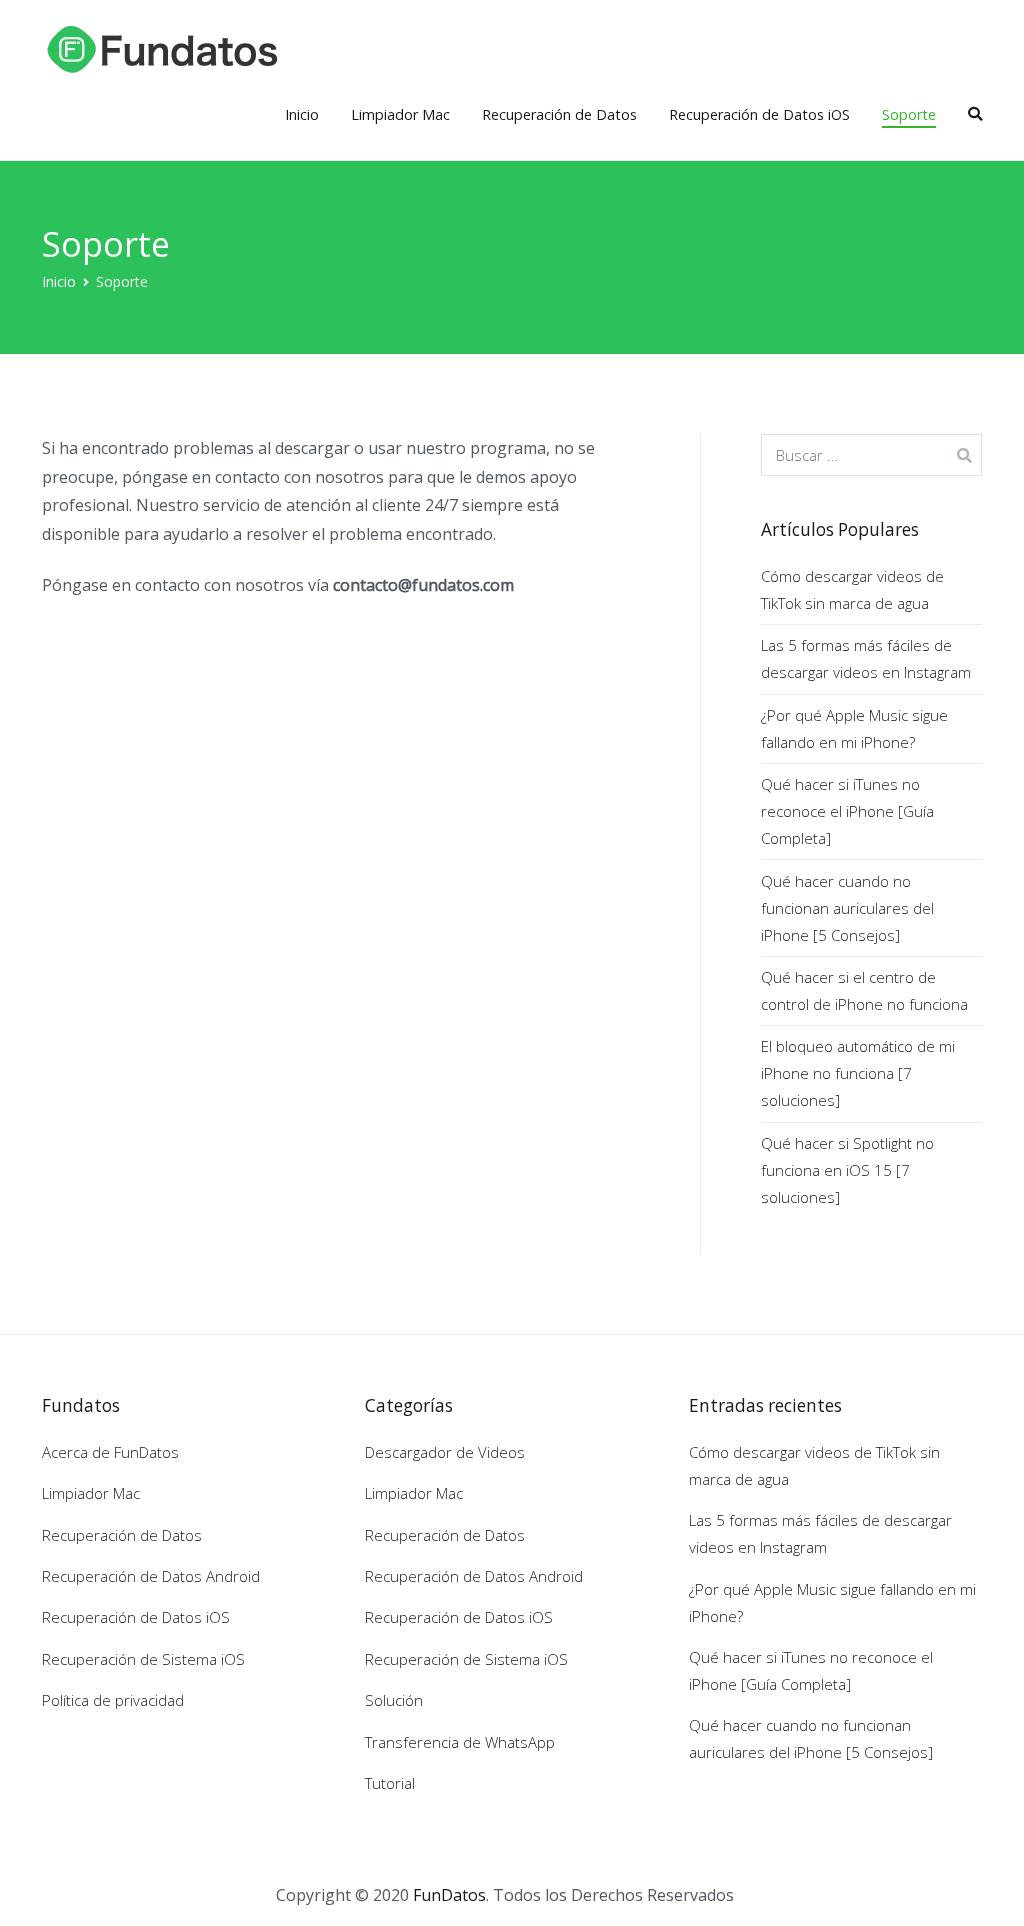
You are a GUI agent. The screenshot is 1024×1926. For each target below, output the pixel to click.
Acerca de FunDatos (110, 1452)
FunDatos (449, 1895)
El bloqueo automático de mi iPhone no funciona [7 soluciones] (858, 1073)
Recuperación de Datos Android (151, 1576)
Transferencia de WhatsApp (460, 1742)
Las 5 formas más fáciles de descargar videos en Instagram (866, 658)
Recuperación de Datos (559, 114)
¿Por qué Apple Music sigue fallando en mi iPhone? (854, 728)
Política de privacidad (113, 1700)
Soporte (909, 114)
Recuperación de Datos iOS (759, 114)
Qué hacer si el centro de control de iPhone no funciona (864, 990)
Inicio (302, 114)
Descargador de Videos (445, 1452)
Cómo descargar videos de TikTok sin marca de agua (852, 589)
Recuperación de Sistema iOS (143, 1659)
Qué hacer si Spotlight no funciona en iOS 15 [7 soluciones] (847, 1170)
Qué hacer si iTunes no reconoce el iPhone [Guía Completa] (847, 811)
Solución (394, 1700)
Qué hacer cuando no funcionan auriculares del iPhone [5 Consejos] (847, 908)
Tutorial (390, 1783)
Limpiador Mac (400, 114)
